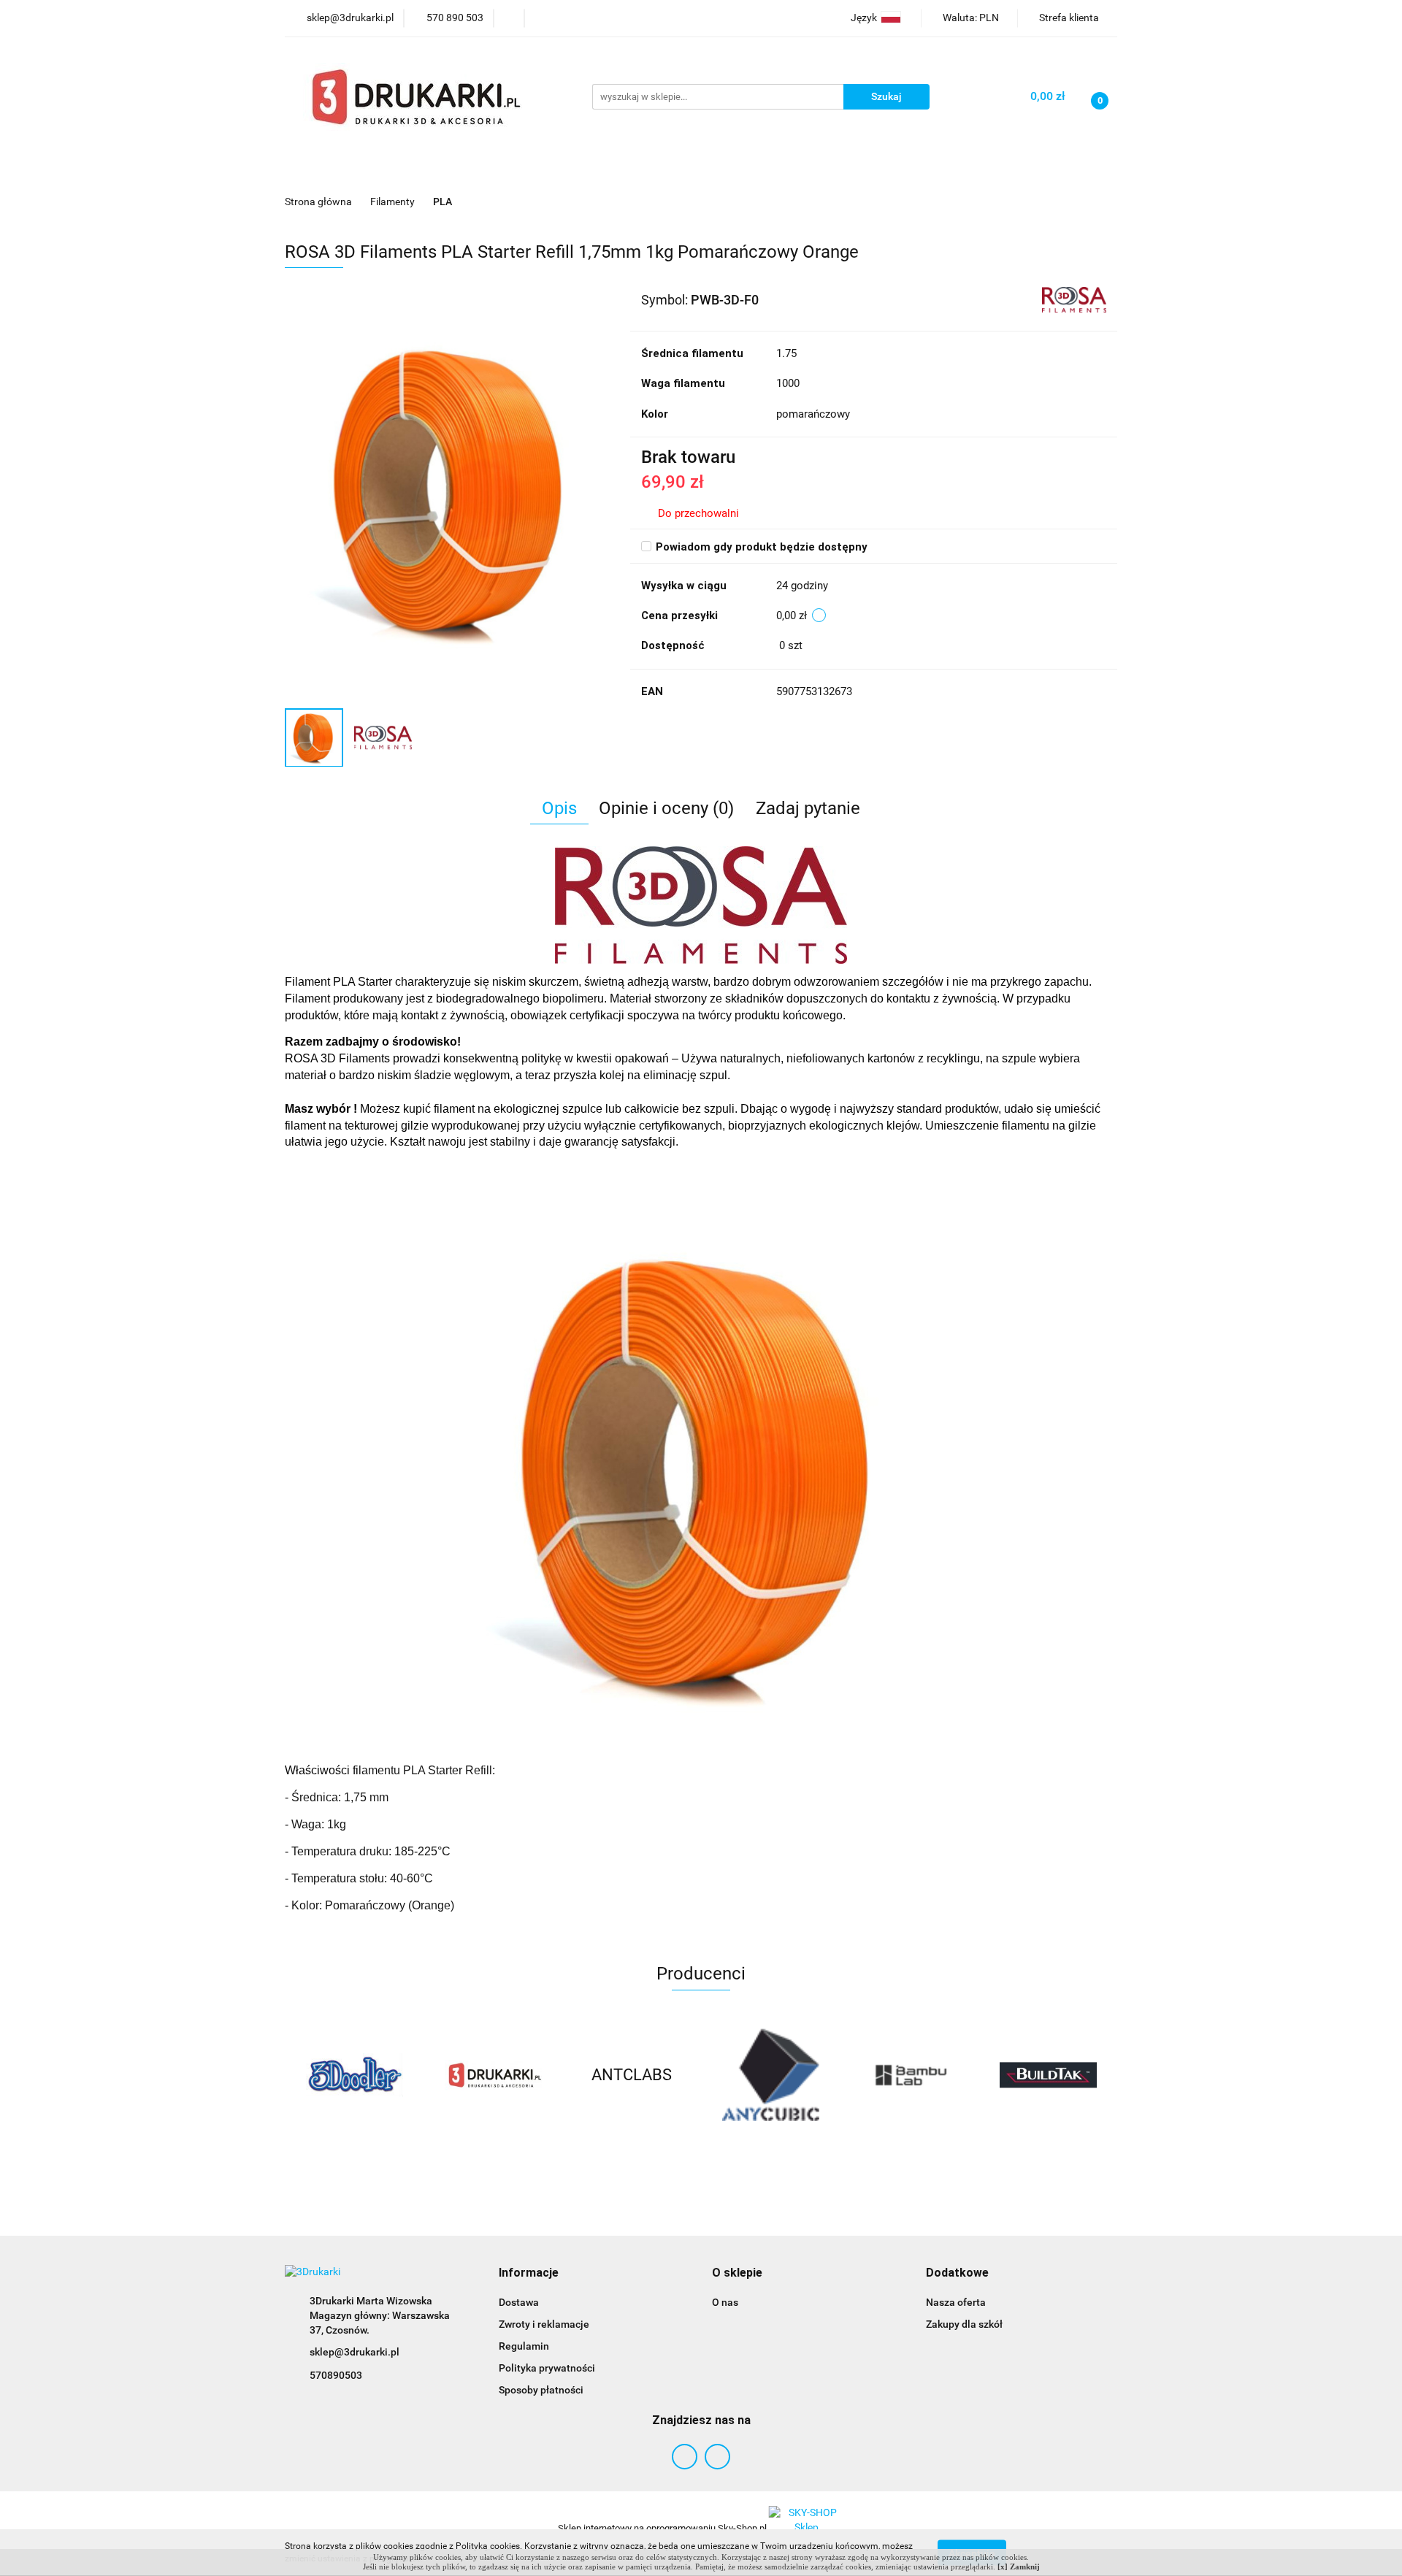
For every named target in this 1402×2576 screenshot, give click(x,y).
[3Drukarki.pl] (493, 2075)
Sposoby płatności (541, 2390)
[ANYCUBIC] (770, 2075)
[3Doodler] (354, 2075)
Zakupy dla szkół (964, 2324)
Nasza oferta (956, 2302)
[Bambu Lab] (909, 2075)
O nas (725, 2302)
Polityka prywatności (547, 2368)
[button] (529, 2273)
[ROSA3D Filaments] (1074, 299)
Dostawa (519, 2302)
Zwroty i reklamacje (544, 2324)
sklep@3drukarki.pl (355, 2352)
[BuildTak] (1048, 2075)
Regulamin (524, 2346)
